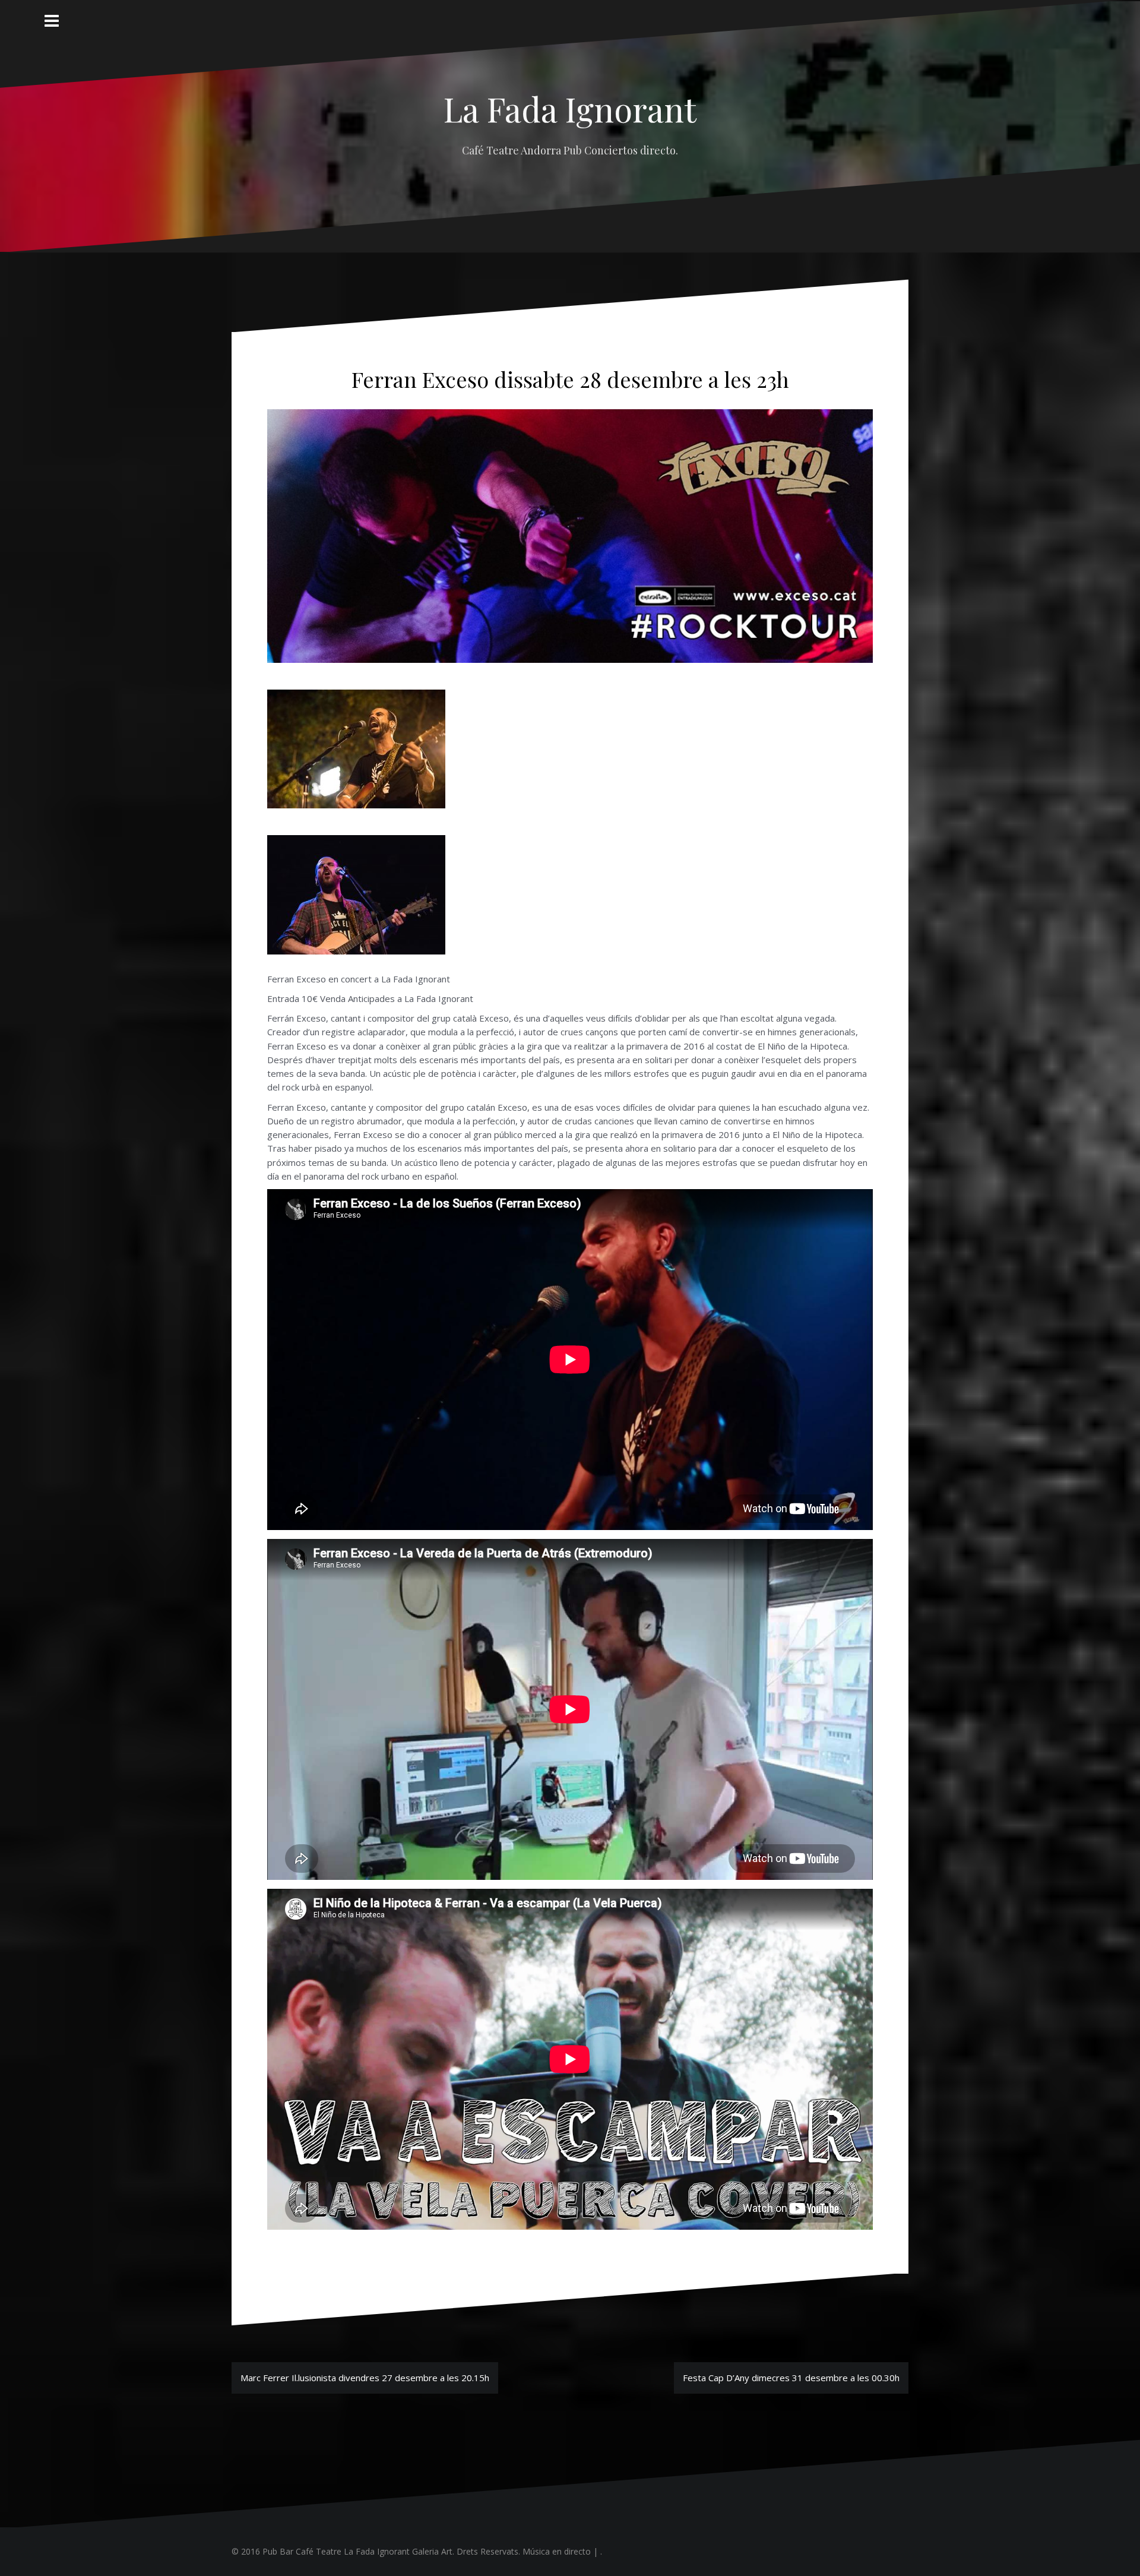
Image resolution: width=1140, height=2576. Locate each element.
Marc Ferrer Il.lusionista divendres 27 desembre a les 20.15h (365, 2378)
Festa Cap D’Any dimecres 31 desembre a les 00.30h (791, 2378)
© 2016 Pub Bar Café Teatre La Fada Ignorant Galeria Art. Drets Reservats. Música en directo (411, 2551)
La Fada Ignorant (570, 108)
